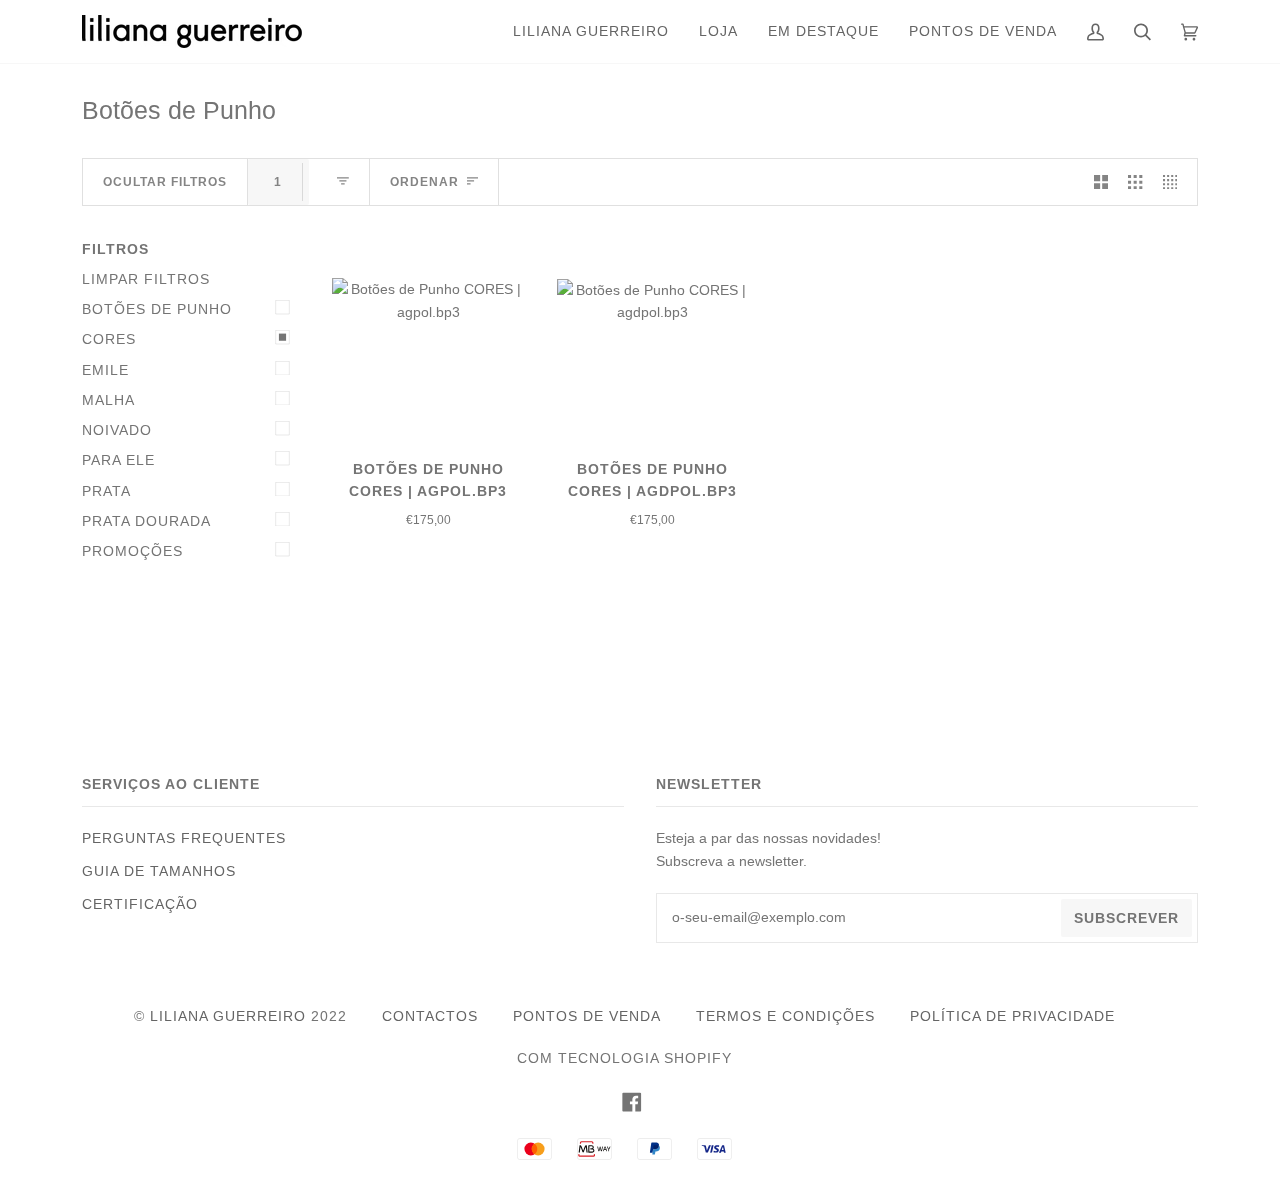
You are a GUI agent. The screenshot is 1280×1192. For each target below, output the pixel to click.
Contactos (430, 1016)
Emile (105, 370)
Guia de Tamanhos (159, 871)
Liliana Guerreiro (228, 1016)
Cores (109, 339)
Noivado (117, 430)
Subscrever (1126, 918)
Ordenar (424, 182)
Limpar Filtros (146, 279)
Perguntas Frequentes (184, 838)
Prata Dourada (146, 521)
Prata (106, 491)
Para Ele (118, 460)
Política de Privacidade (1012, 1016)
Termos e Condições (785, 1016)
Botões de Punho (157, 309)
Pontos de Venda (587, 1016)
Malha (108, 400)
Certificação (140, 904)
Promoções (132, 551)
